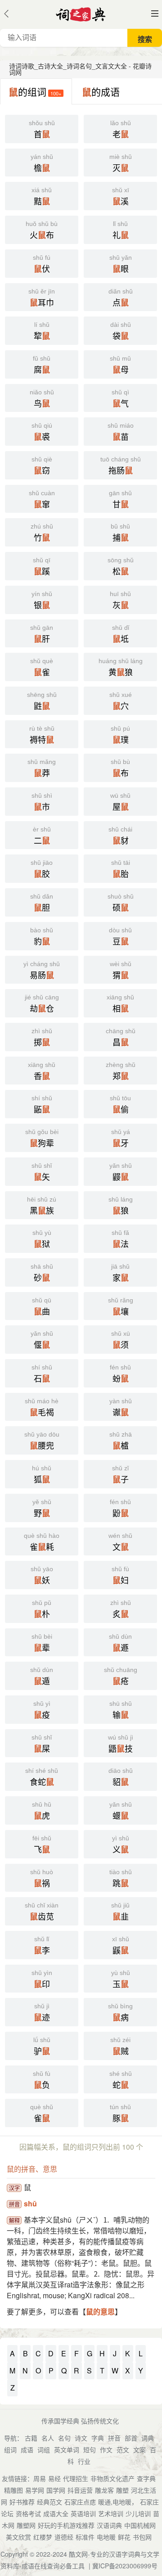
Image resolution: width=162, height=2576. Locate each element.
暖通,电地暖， (118, 2502)
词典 (148, 2438)
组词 (10, 2449)
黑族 (42, 1206)
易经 (54, 2478)
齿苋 (42, 1912)
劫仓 (42, 1004)
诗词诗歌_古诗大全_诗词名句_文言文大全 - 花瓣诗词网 (80, 69)
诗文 (81, 2438)
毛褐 (42, 1408)
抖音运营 (80, 2490)
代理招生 (76, 2478)
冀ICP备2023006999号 (125, 2566)
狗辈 (42, 1139)
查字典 (146, 2478)
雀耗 (42, 1542)
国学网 (56, 2490)
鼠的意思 (100, 2312)
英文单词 (67, 2449)
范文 (123, 2449)
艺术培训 (111, 2513)
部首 (131, 2438)
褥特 (42, 735)
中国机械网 (140, 2525)
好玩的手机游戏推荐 (66, 2525)
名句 (64, 2438)
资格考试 (28, 2513)
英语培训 (83, 2513)
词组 (44, 2449)
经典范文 (49, 2502)
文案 (139, 2449)
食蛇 (42, 1777)
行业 (84, 2461)
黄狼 (121, 668)
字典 (98, 2438)
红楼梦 (43, 2537)
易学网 (35, 2490)
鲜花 (124, 2537)
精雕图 (13, 2490)
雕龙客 (104, 2490)
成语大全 (56, 2513)
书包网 (142, 2537)
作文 (106, 2449)
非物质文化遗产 (112, 2478)
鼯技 (121, 1744)
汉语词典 (109, 2525)
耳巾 (42, 298)
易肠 (42, 971)
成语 (27, 2449)
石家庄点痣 (80, 2502)
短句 (90, 2449)
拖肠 (121, 466)
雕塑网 (26, 2525)
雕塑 (122, 2490)
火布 (42, 230)
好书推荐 (22, 2502)
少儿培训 (138, 2513)
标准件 (85, 2537)
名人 (48, 2438)
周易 (40, 2478)
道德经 (64, 2537)
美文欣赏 (18, 2537)
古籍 (31, 2438)
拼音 (114, 2438)
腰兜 (42, 1441)
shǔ (30, 2203)
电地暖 (106, 2537)
